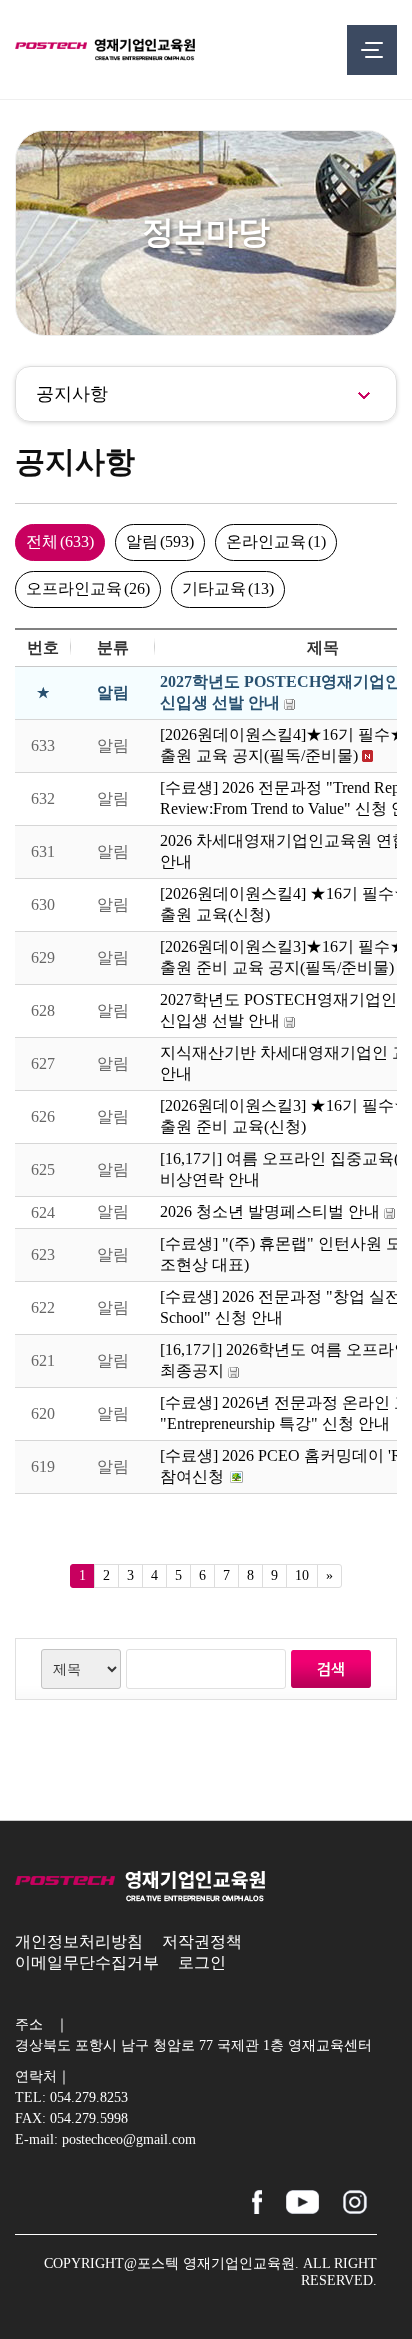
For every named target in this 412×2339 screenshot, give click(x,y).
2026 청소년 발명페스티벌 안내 (270, 1211)
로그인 (202, 1962)
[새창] (257, 2198)
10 (302, 1575)
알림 (160, 541)
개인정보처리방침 (79, 1941)
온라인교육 (276, 541)
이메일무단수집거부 (87, 1962)
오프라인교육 (88, 588)
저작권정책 (202, 1941)
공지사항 (72, 394)
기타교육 (228, 588)
